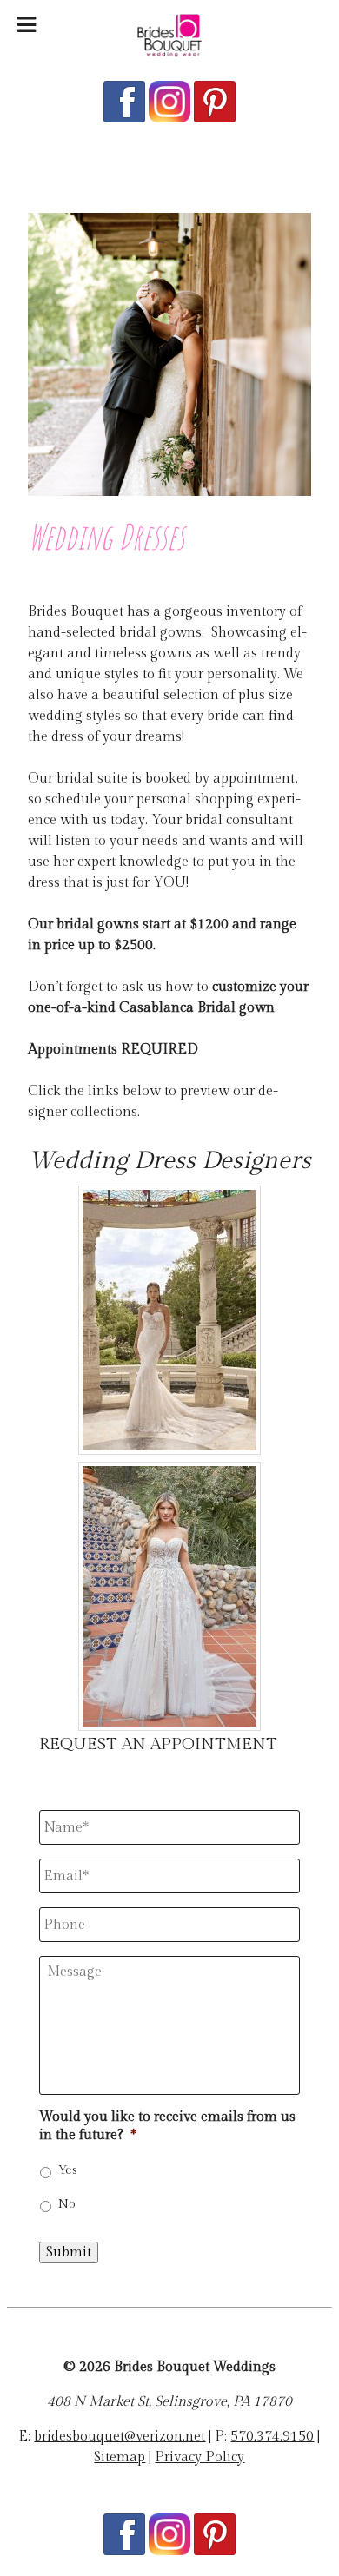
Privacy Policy (199, 2457)
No (67, 2204)
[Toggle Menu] (27, 25)
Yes (68, 2170)
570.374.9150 (272, 2437)
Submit (69, 2252)
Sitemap (120, 2457)
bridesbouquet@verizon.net (120, 2437)
